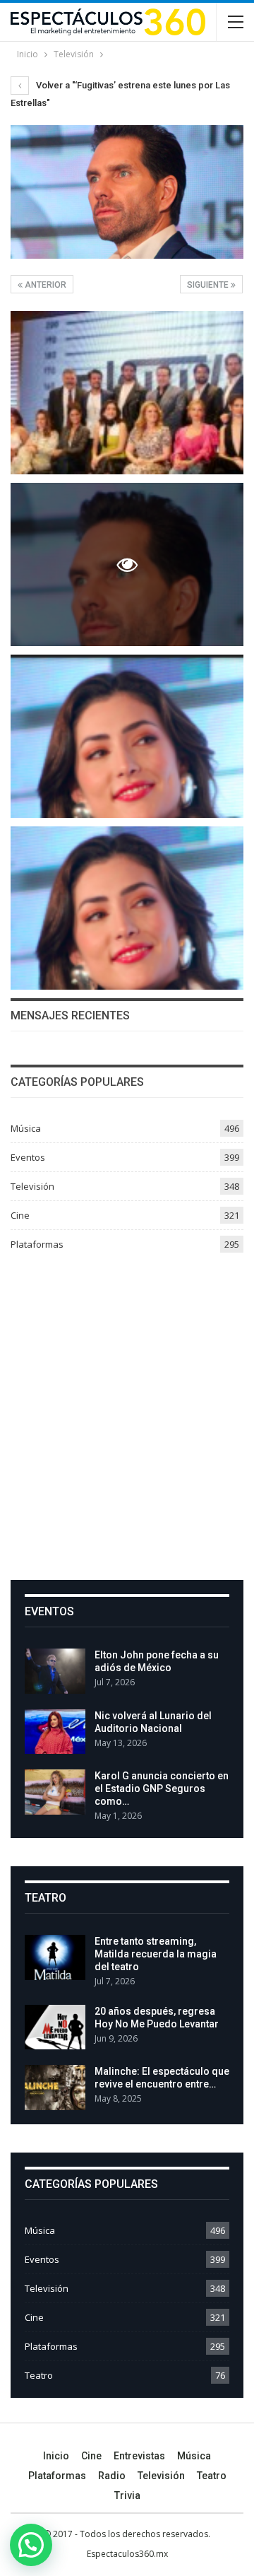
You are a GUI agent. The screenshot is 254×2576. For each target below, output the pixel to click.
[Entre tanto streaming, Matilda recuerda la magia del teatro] (55, 1957)
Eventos (28, 1157)
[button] (31, 2545)
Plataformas (37, 1244)
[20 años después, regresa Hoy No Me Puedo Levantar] (55, 2027)
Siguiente (209, 285)
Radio (112, 2476)
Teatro (39, 2375)
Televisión (32, 1186)
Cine (20, 1215)
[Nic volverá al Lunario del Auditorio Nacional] (55, 1732)
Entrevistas (139, 2456)
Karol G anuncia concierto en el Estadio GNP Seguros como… (162, 1788)
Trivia (127, 2495)
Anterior (44, 285)
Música (26, 1128)
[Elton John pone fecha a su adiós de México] (55, 1671)
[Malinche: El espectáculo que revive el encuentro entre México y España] (55, 2088)
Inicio (56, 2456)
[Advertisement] (127, 1411)
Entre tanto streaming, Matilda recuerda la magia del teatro (156, 1954)
